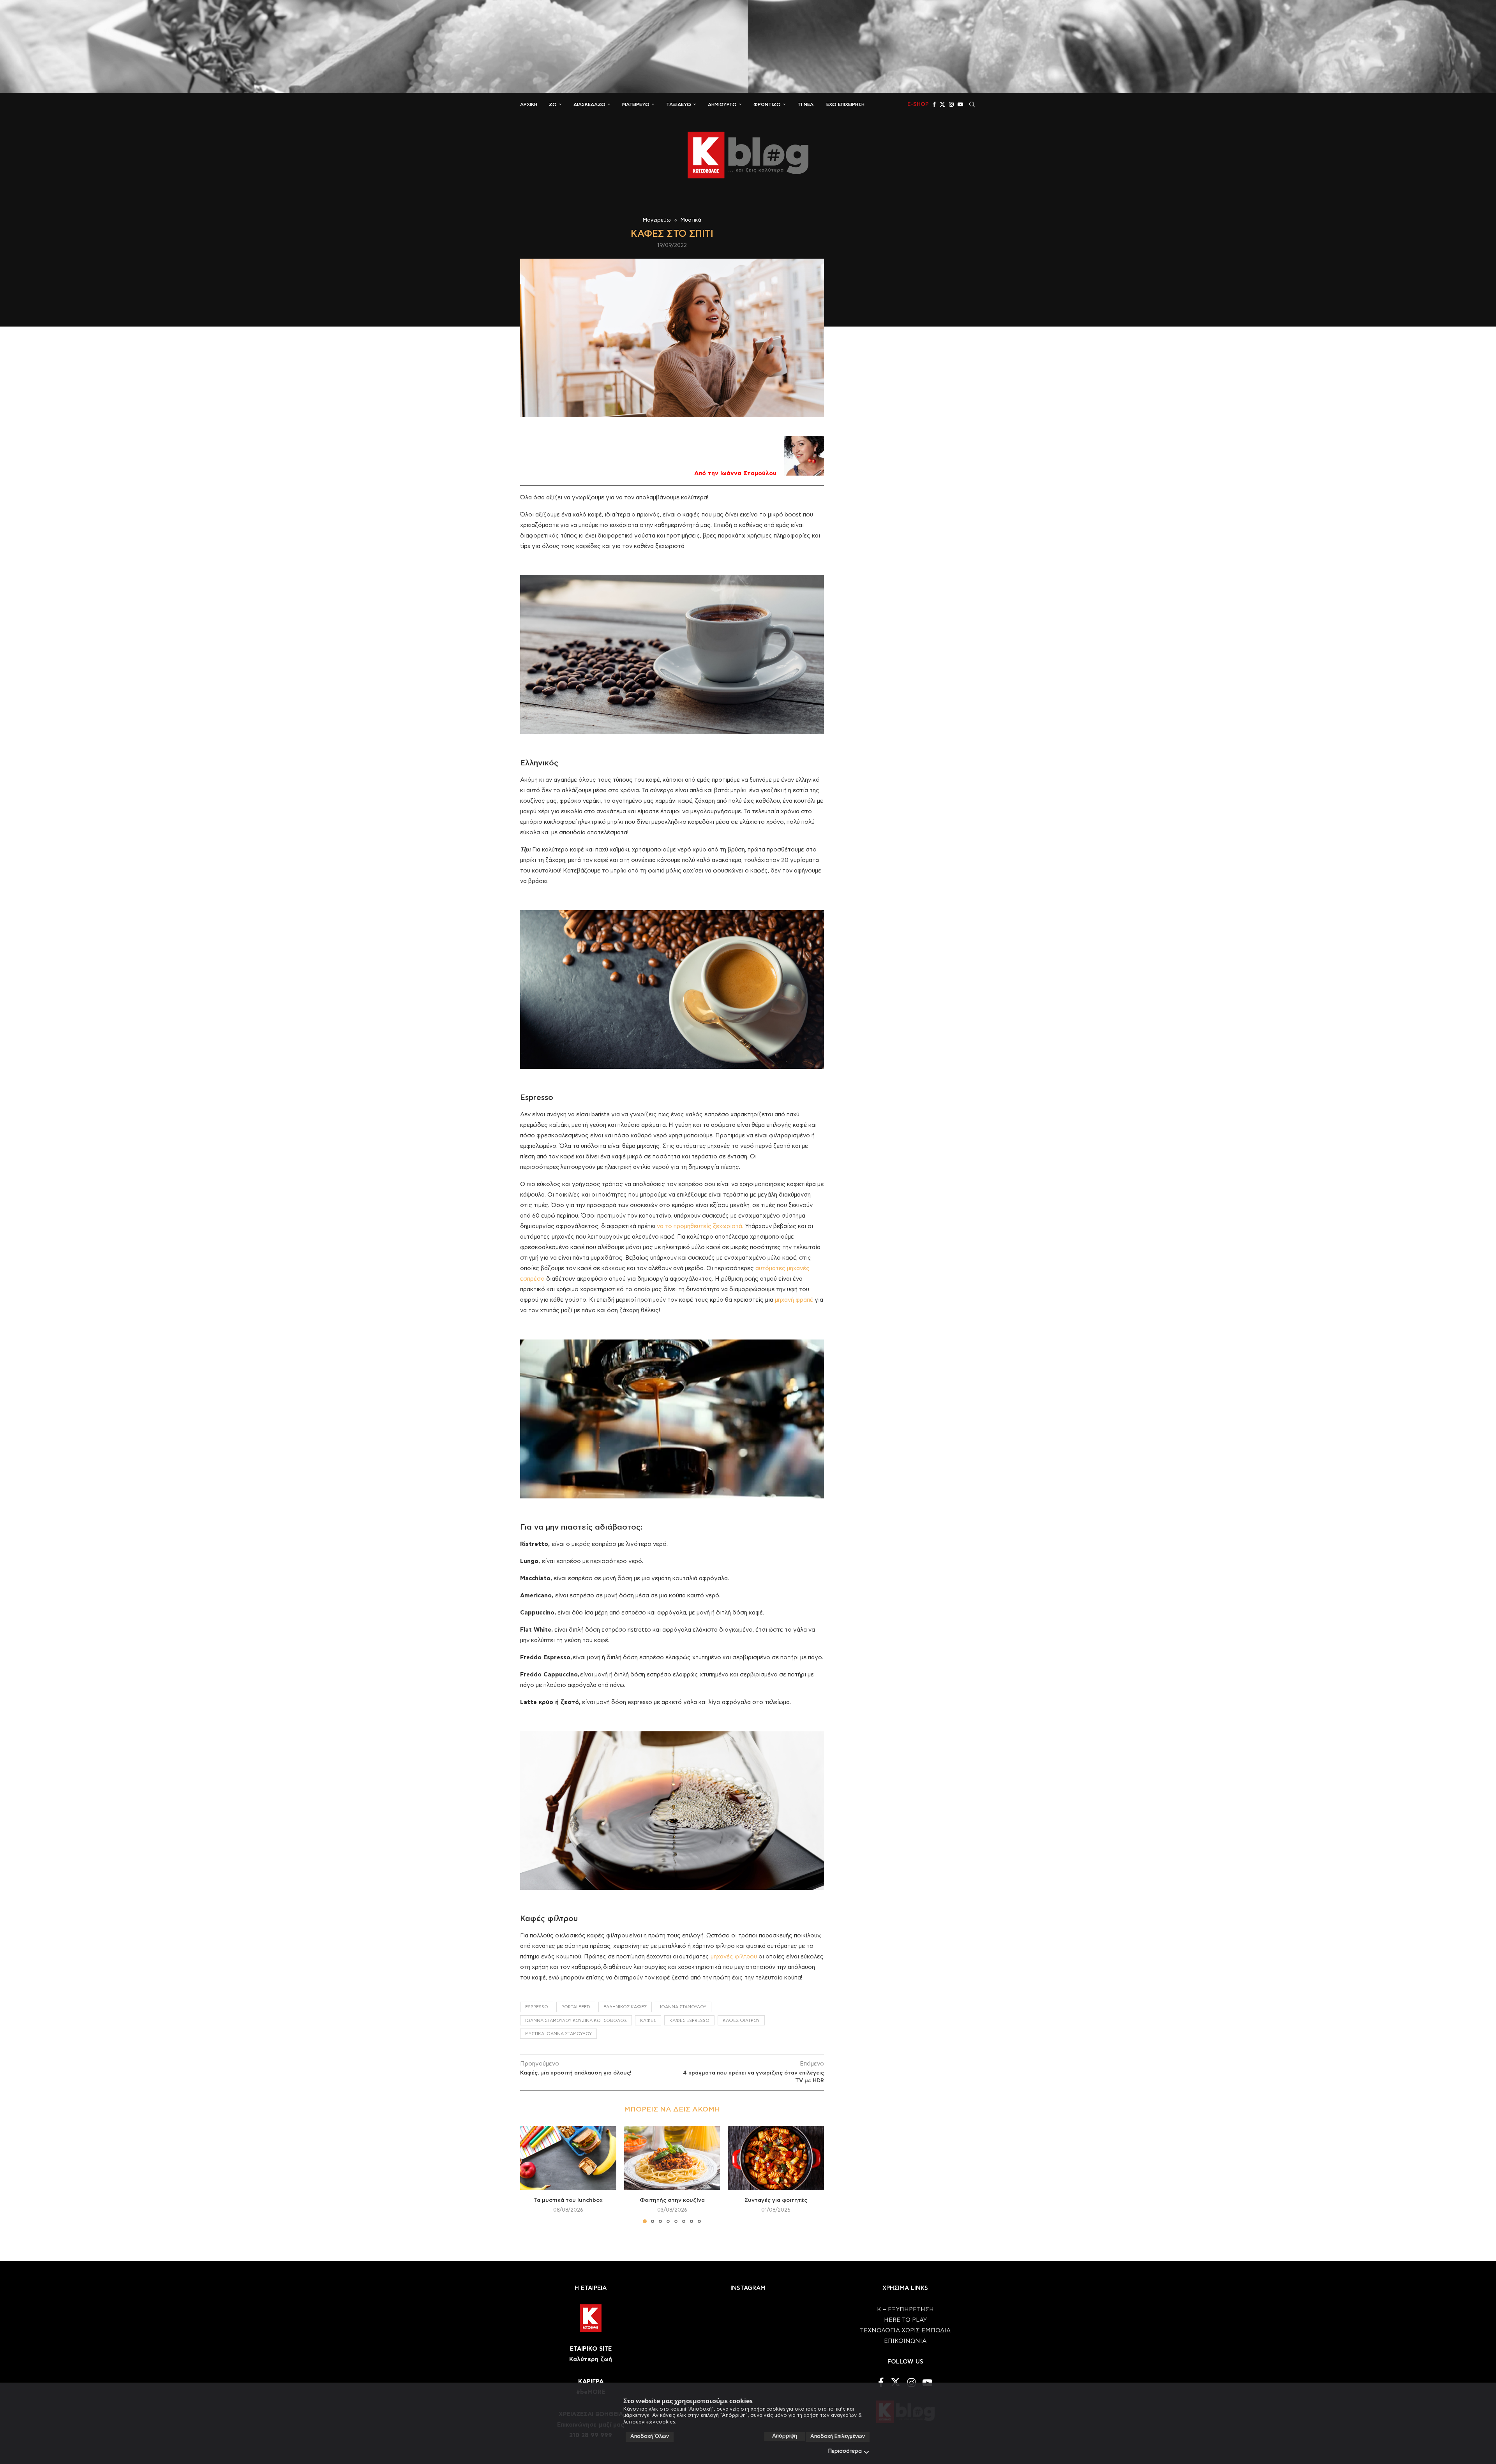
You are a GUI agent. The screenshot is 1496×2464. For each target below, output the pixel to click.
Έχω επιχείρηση (845, 104)
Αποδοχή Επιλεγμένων (838, 2437)
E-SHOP (918, 104)
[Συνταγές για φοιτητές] (776, 2158)
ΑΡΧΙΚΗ (529, 104)
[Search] (972, 104)
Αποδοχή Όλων (650, 2437)
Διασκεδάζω (589, 104)
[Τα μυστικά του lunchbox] (568, 2158)
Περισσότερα (845, 2451)
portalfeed (576, 2007)
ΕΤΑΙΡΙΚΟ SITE (591, 2349)
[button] (531, 2174)
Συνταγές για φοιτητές (776, 2201)
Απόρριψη (785, 2436)
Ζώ (553, 104)
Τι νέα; (806, 104)
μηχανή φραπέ (794, 1300)
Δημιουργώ (722, 104)
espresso (537, 2007)
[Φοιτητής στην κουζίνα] (672, 2158)
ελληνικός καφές (625, 2007)
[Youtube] (960, 104)
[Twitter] (942, 104)
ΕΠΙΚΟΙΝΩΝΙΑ (905, 2341)
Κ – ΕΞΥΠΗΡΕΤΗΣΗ (905, 2310)
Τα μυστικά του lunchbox (568, 2201)
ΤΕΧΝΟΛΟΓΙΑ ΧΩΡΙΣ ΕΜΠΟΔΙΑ (905, 2331)
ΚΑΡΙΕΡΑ (591, 2382)
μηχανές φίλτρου (734, 1957)
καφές (648, 2021)
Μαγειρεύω (636, 104)
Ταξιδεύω (679, 104)
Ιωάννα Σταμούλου (683, 2007)
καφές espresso (689, 2021)
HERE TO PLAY (905, 2320)
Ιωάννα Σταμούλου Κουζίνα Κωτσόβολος (576, 2021)
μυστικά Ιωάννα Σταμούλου (558, 2034)
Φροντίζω (767, 104)
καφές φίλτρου (741, 2021)
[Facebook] (934, 104)
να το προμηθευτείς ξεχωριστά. (700, 1226)
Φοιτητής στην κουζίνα (672, 2201)
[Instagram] (951, 104)
